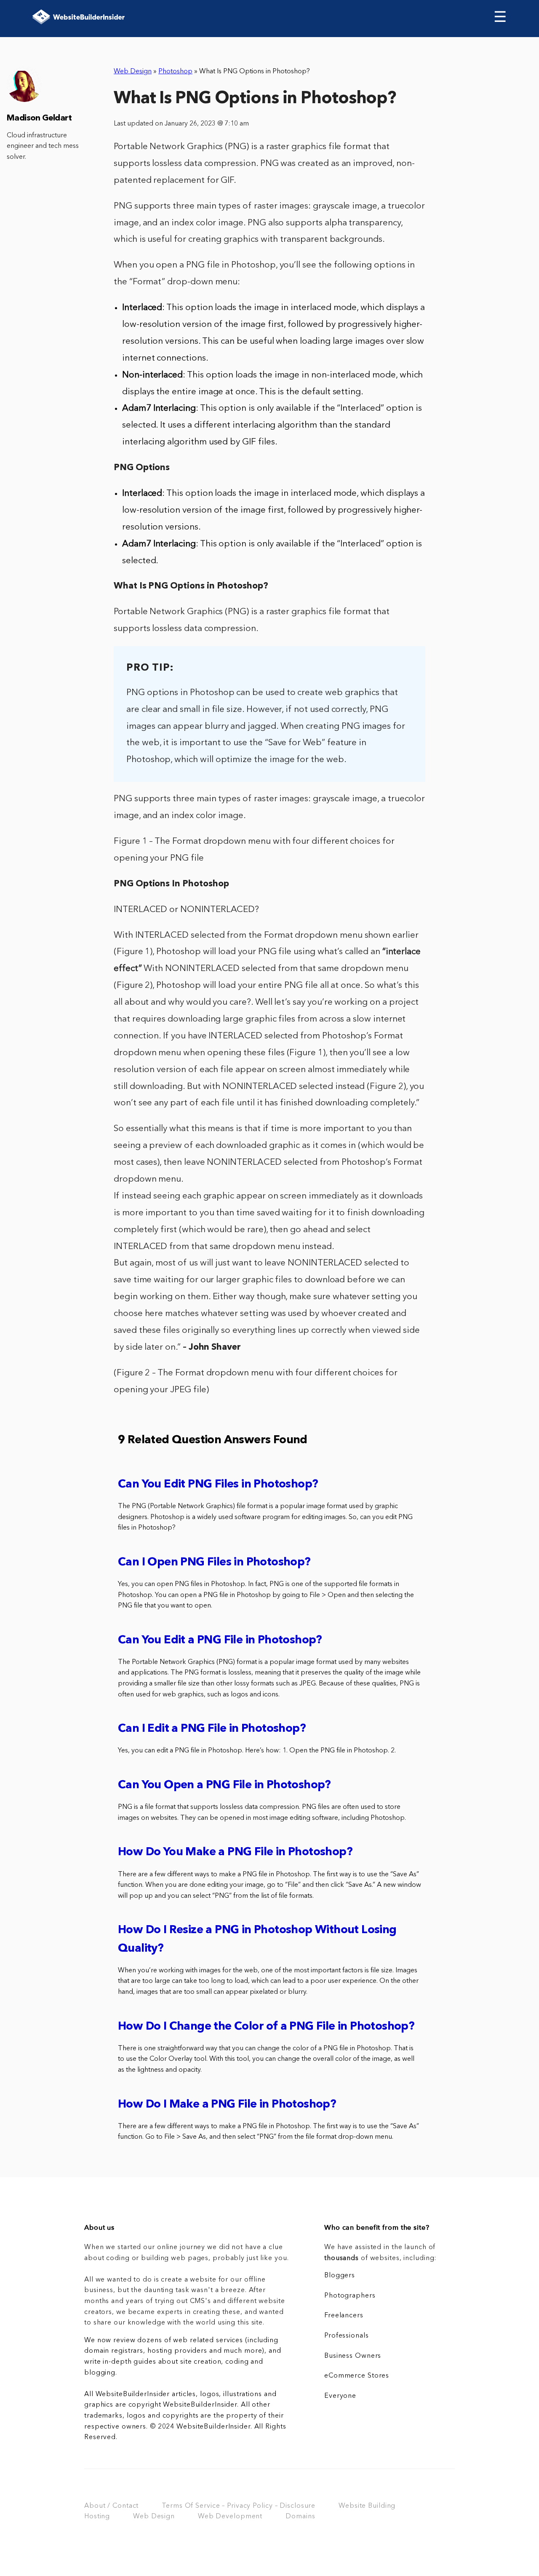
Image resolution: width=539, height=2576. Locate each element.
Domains (300, 2517)
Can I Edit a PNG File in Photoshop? (212, 1729)
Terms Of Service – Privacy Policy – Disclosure (239, 2506)
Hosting (97, 2517)
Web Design (133, 72)
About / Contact (111, 2506)
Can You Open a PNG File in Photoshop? (224, 1786)
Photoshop (175, 72)
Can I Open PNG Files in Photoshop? (214, 1563)
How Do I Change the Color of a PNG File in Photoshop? (266, 2027)
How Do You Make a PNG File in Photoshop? (235, 1852)
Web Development (230, 2517)
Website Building (367, 2506)
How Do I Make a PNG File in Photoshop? (227, 2105)
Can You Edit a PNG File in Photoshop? (220, 1641)
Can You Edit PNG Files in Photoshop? (218, 1485)
